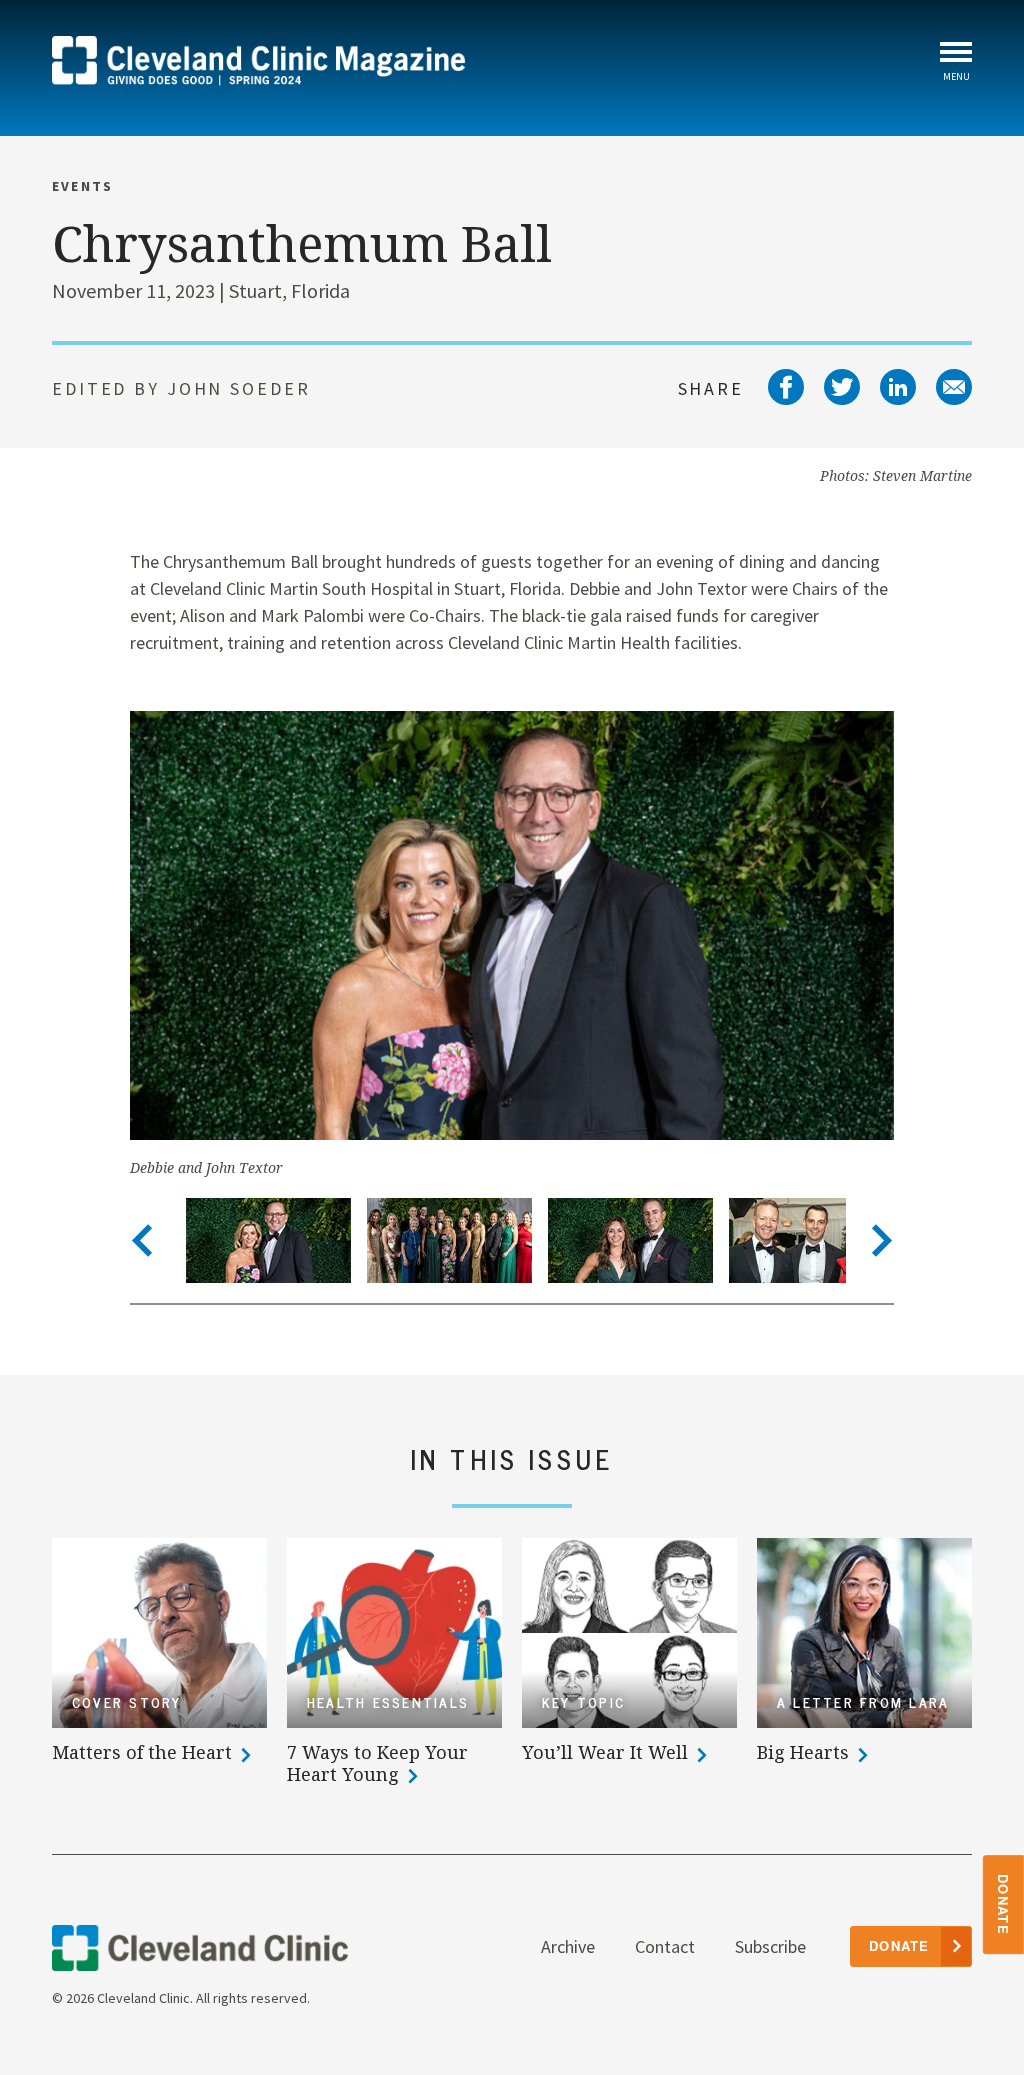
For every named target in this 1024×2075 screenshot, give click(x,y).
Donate (1004, 1904)
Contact (665, 1946)
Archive (568, 1946)
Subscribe (770, 1946)
